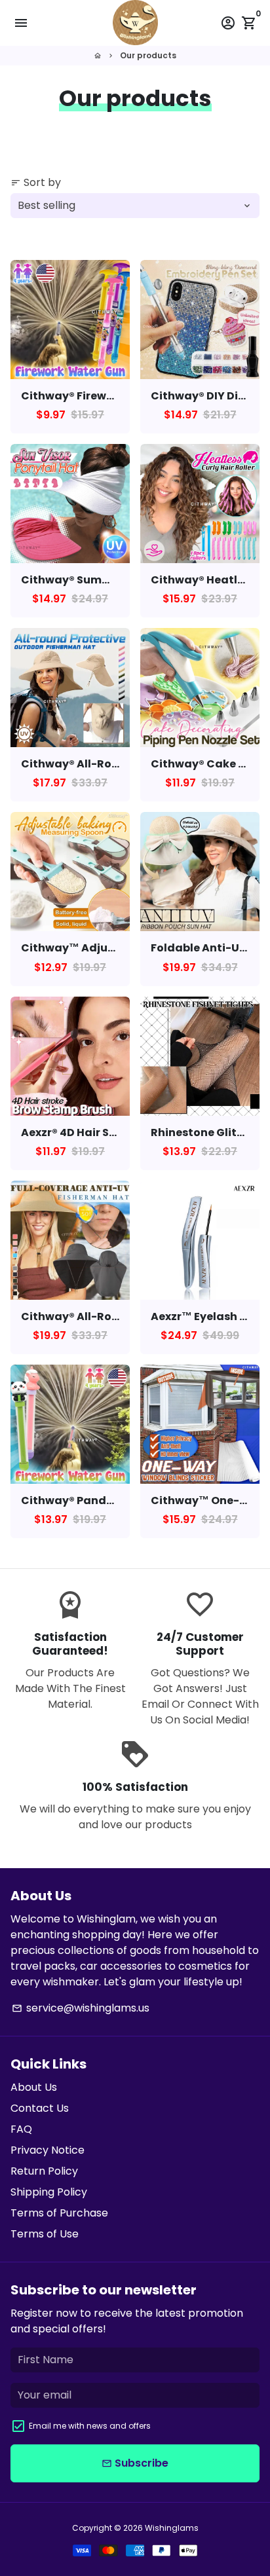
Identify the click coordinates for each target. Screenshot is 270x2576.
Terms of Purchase (59, 2213)
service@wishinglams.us (81, 2008)
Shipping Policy (49, 2192)
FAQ (21, 2129)
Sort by (36, 182)
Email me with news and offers (90, 2426)
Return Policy (44, 2171)
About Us (34, 2087)
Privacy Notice (48, 2150)
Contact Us (40, 2108)
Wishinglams (172, 2528)
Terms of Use (45, 2234)
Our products (148, 55)
